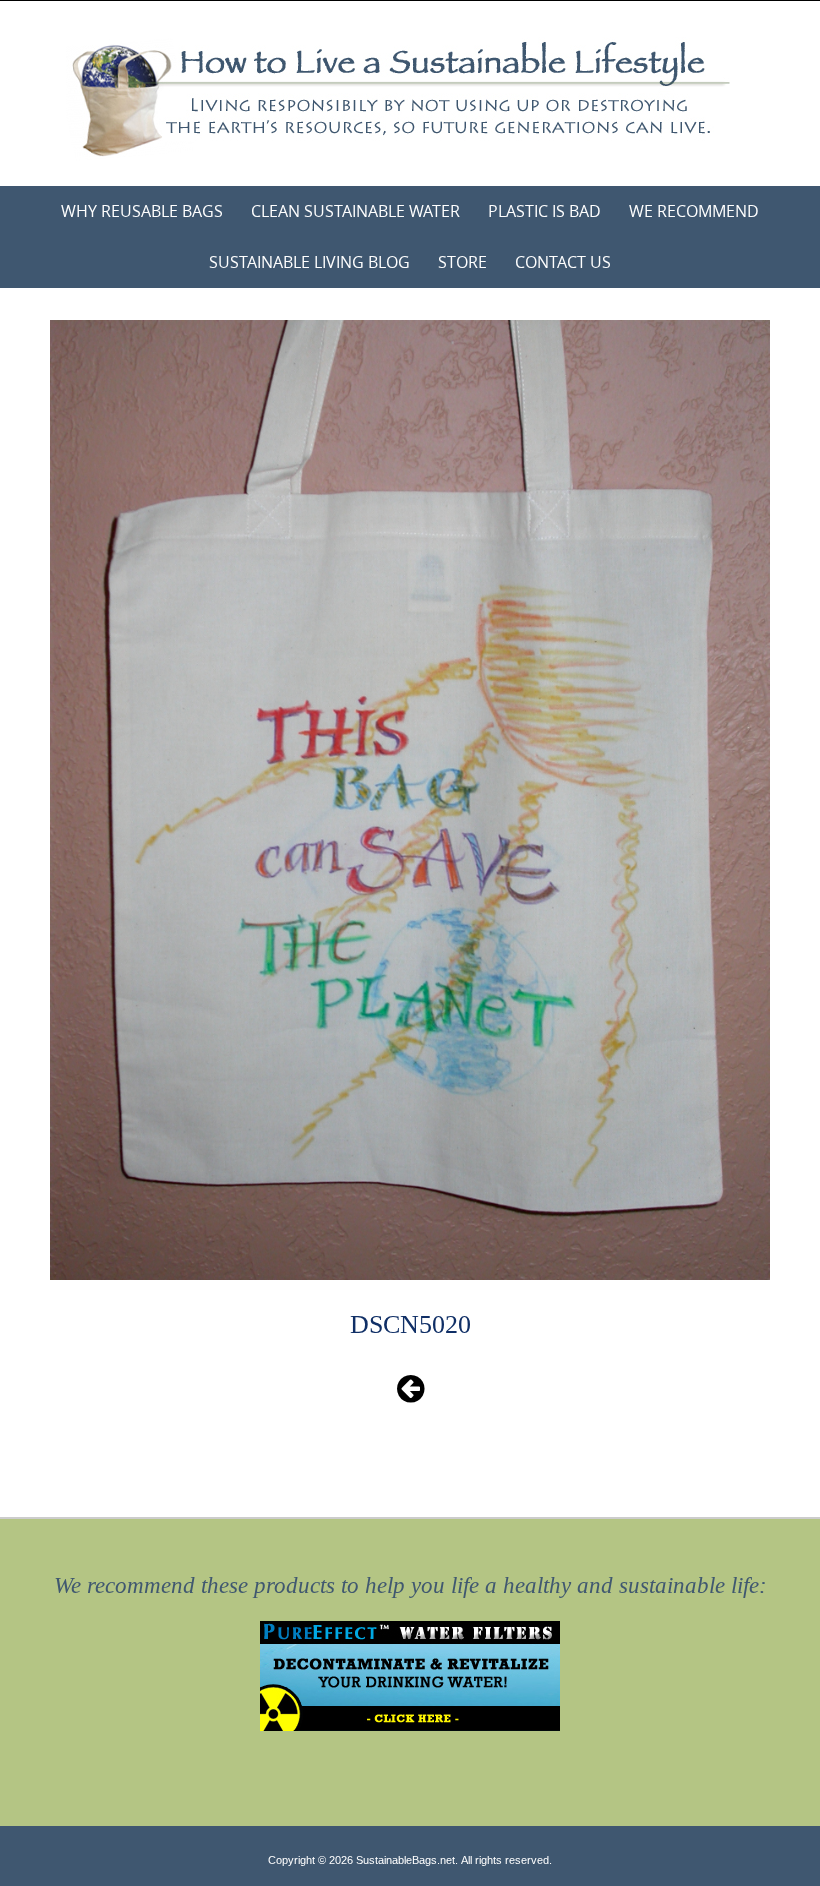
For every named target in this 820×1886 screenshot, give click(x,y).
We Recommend (694, 211)
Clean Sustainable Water (355, 211)
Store (462, 262)
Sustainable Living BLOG (309, 262)
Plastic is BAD (544, 211)
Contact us (563, 262)
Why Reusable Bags (142, 211)
